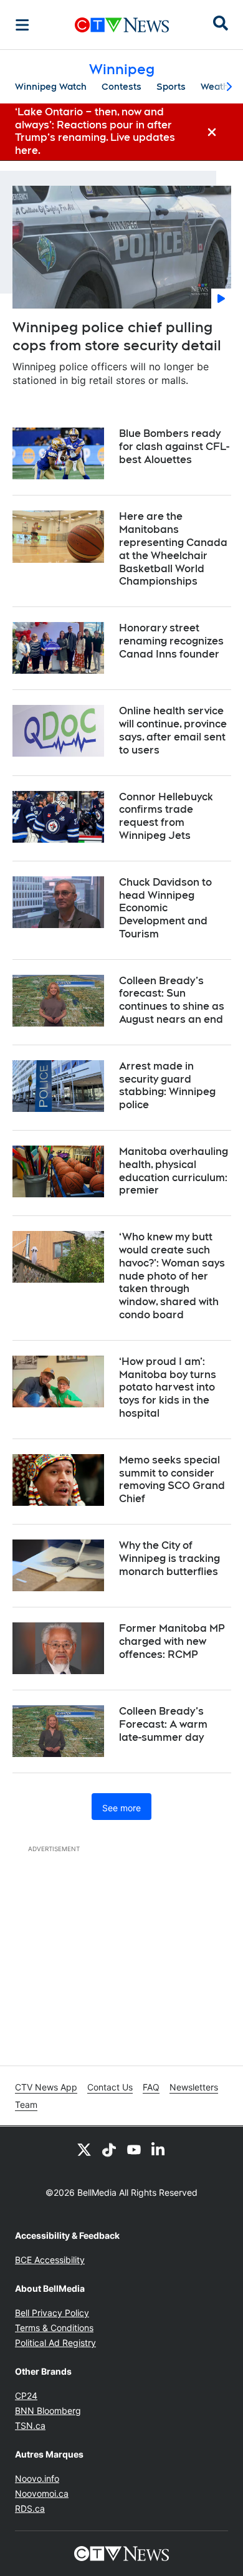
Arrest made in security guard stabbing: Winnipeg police (167, 1085)
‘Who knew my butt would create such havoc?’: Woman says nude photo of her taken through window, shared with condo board (172, 1276)
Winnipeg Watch (51, 87)
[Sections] (22, 25)
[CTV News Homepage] (122, 25)
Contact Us (110, 2087)
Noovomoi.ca (42, 2493)
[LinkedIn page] (159, 2149)
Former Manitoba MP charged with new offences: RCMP (172, 1641)
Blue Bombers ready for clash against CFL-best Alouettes (174, 447)
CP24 (26, 2396)
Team (26, 2104)
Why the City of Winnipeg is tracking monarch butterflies (169, 1559)
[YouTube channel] (134, 2149)
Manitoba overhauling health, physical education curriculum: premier (174, 1171)
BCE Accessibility (50, 2260)
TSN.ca (30, 2425)
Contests (121, 87)
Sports (171, 87)
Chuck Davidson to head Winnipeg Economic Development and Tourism (165, 908)
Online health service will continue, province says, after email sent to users (173, 730)
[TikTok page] (109, 2149)
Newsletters (194, 2087)
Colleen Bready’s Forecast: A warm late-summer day (163, 1724)
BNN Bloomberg (48, 2411)
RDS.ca (30, 2508)
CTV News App (46, 2087)
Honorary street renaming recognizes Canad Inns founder (171, 641)
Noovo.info (37, 2478)
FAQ (151, 2087)
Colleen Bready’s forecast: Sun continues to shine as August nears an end (172, 1000)
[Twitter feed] (84, 2149)
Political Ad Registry (55, 2343)
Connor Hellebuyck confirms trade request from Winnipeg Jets (166, 816)
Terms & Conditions (54, 2328)
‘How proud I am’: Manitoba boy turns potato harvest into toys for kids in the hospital (168, 1387)
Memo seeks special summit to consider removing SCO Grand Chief (172, 1479)
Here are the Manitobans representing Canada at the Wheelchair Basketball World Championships (173, 549)
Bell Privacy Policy (52, 2313)
